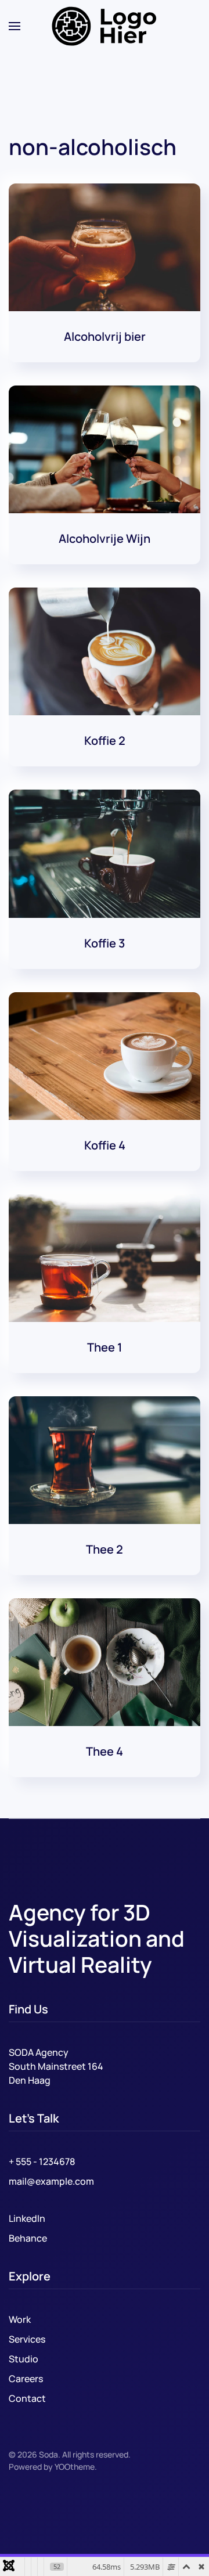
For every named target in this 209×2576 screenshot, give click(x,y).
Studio (24, 2359)
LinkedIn (27, 2218)
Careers (26, 2379)
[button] (15, 26)
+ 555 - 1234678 (42, 2161)
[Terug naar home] (105, 26)
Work (20, 2319)
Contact (27, 2398)
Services (27, 2339)
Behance (28, 2238)
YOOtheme (75, 2467)
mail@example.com (51, 2181)
